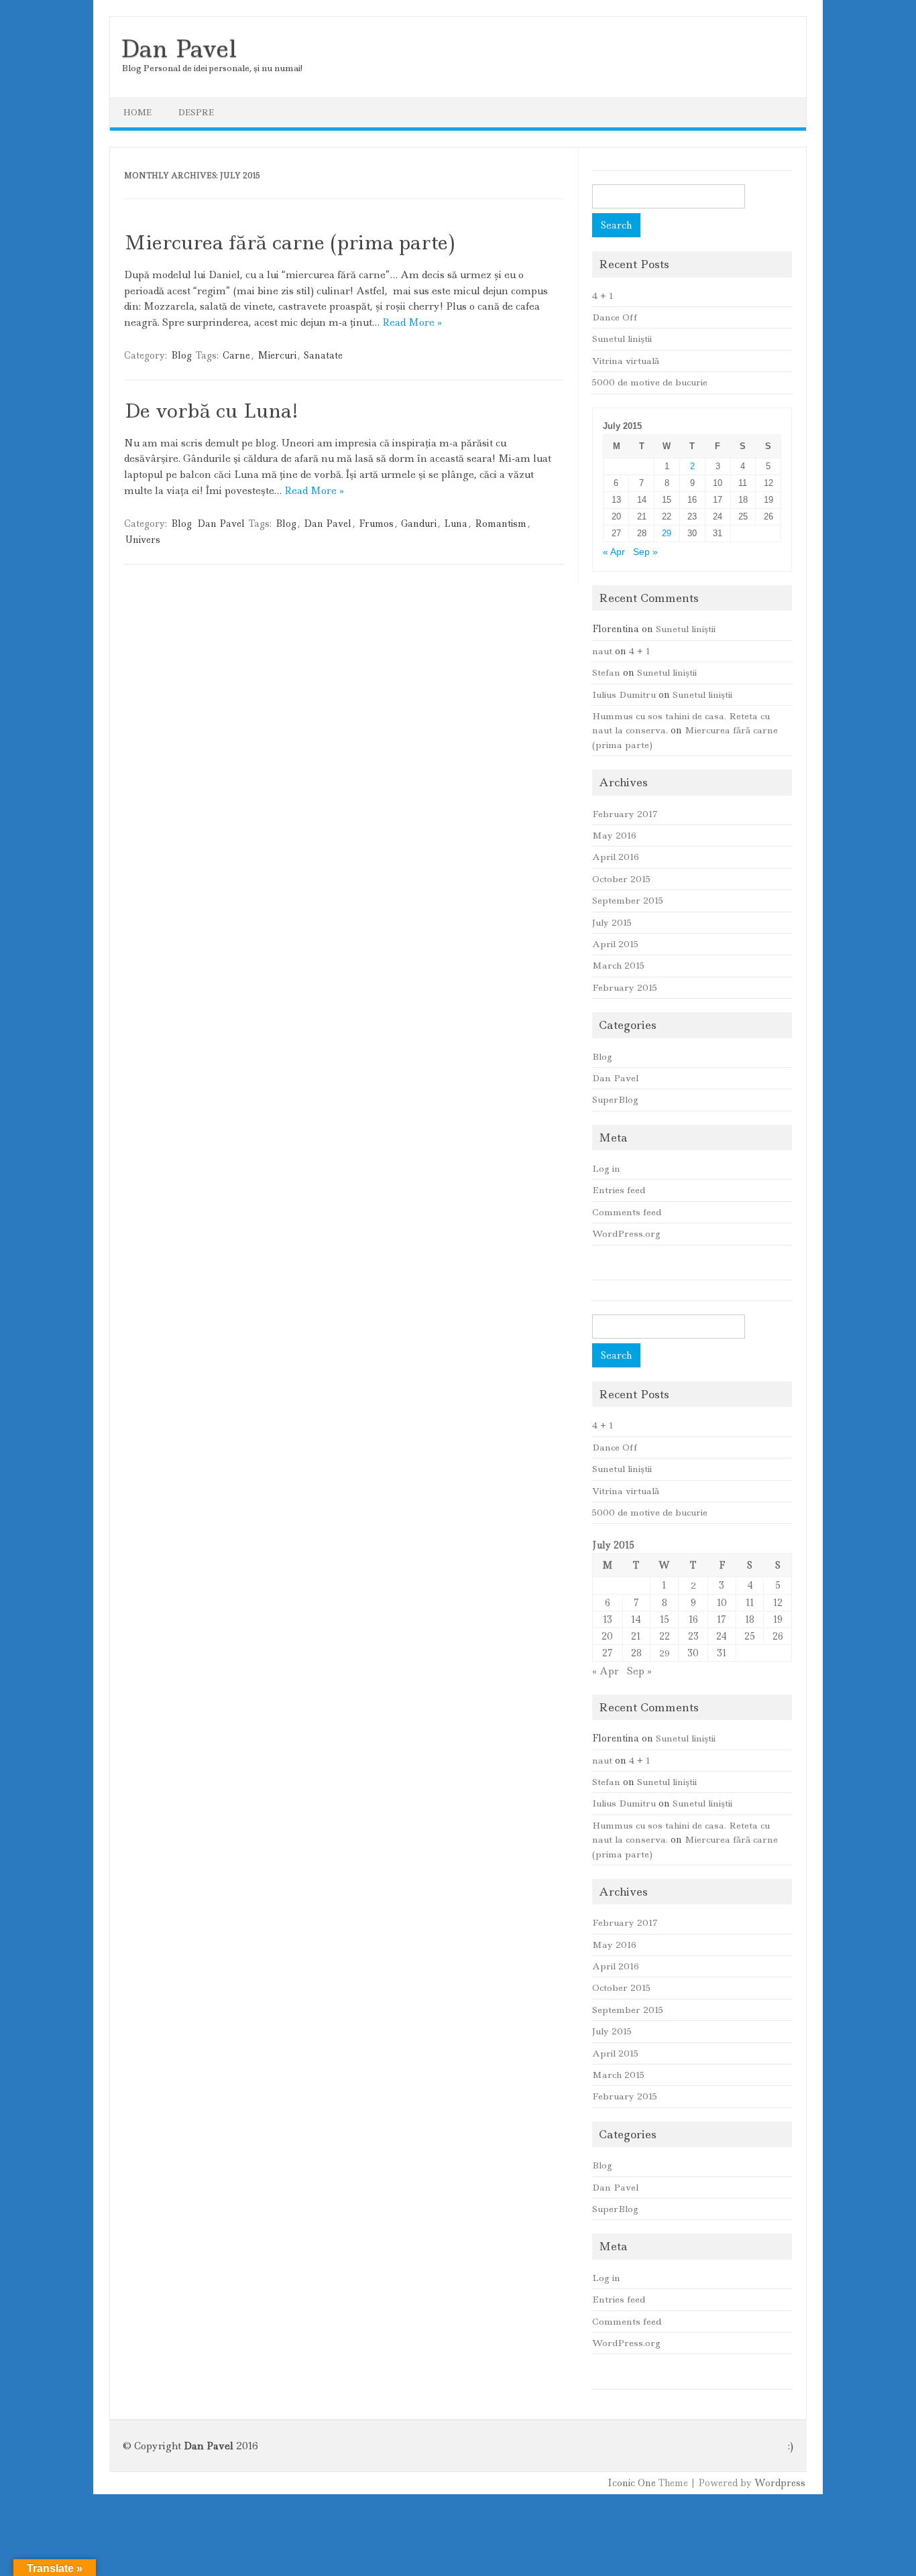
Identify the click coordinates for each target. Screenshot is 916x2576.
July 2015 (612, 922)
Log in (606, 1168)
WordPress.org (626, 1233)
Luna (456, 524)
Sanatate (323, 355)
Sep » (645, 552)
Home (137, 112)
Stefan (606, 672)
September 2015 (628, 900)
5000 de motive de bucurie (650, 382)
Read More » (412, 322)
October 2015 (621, 879)
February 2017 (625, 814)
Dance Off (615, 317)
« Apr (614, 552)
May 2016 (614, 835)
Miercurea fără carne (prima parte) (289, 242)
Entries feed (619, 1190)
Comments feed (627, 1212)
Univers (143, 540)
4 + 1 (603, 296)
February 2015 (625, 987)
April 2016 (616, 857)
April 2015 (615, 944)
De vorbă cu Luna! (211, 411)
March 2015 (618, 965)
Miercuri (277, 355)
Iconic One (632, 2483)
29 (667, 533)
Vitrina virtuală (626, 361)
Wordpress (780, 2483)
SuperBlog (615, 1099)
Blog (181, 355)
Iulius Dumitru (624, 694)
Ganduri (419, 524)
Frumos (376, 524)
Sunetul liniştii (622, 339)
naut (602, 651)
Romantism (501, 524)
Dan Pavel (178, 49)
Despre (196, 112)
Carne (236, 355)
